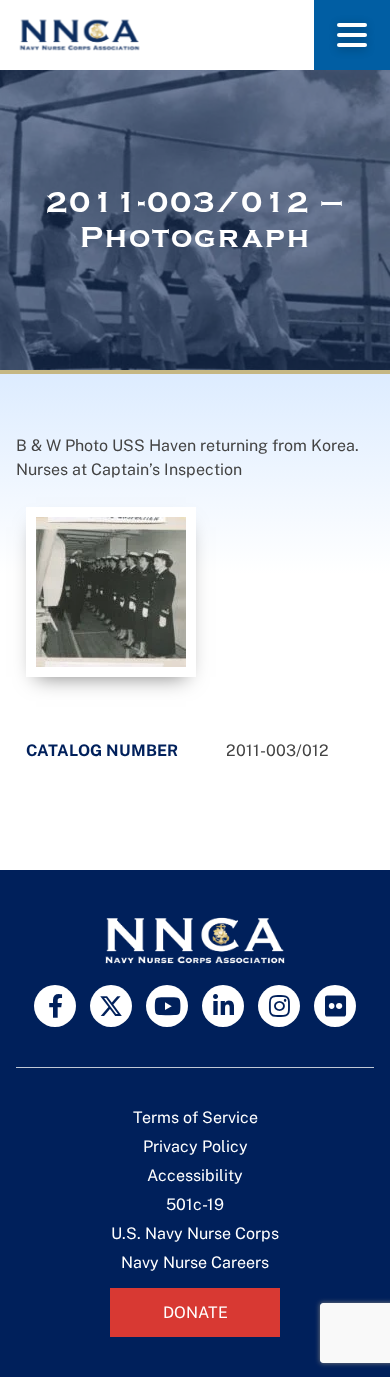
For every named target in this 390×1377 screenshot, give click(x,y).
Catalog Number (102, 750)
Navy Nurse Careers (195, 1262)
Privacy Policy (195, 1146)
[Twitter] (111, 1006)
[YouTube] (167, 1006)
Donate (195, 1312)
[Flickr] (335, 1006)
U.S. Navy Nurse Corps (195, 1233)
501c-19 (195, 1204)
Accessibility (195, 1175)
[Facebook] (55, 1006)
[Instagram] (279, 1006)
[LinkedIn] (223, 1006)
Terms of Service (195, 1117)
